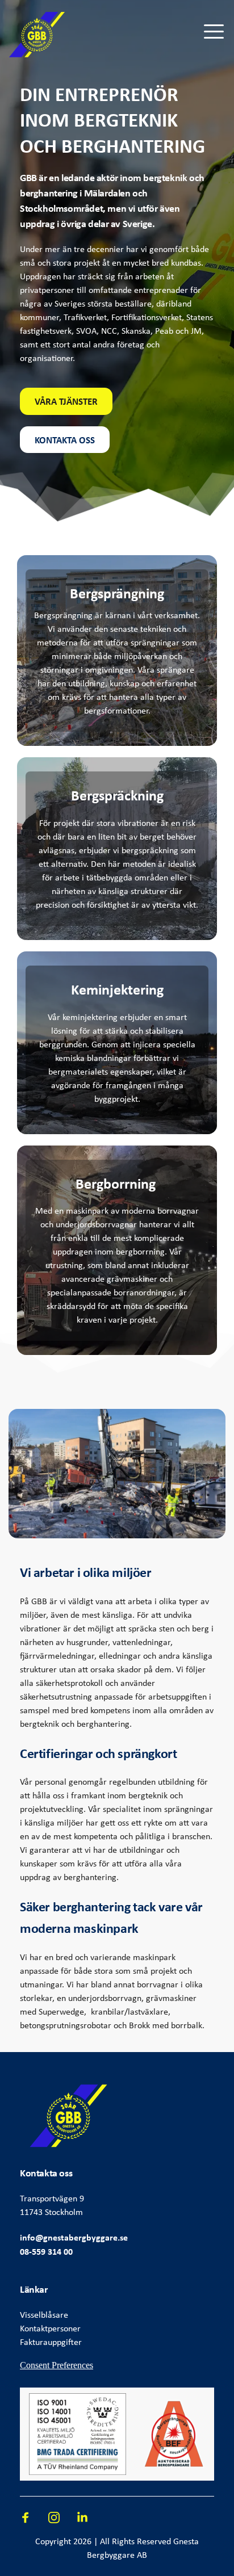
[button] (214, 32)
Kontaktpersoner (50, 2328)
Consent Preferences (57, 2365)
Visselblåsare (44, 2315)
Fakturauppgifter (51, 2342)
